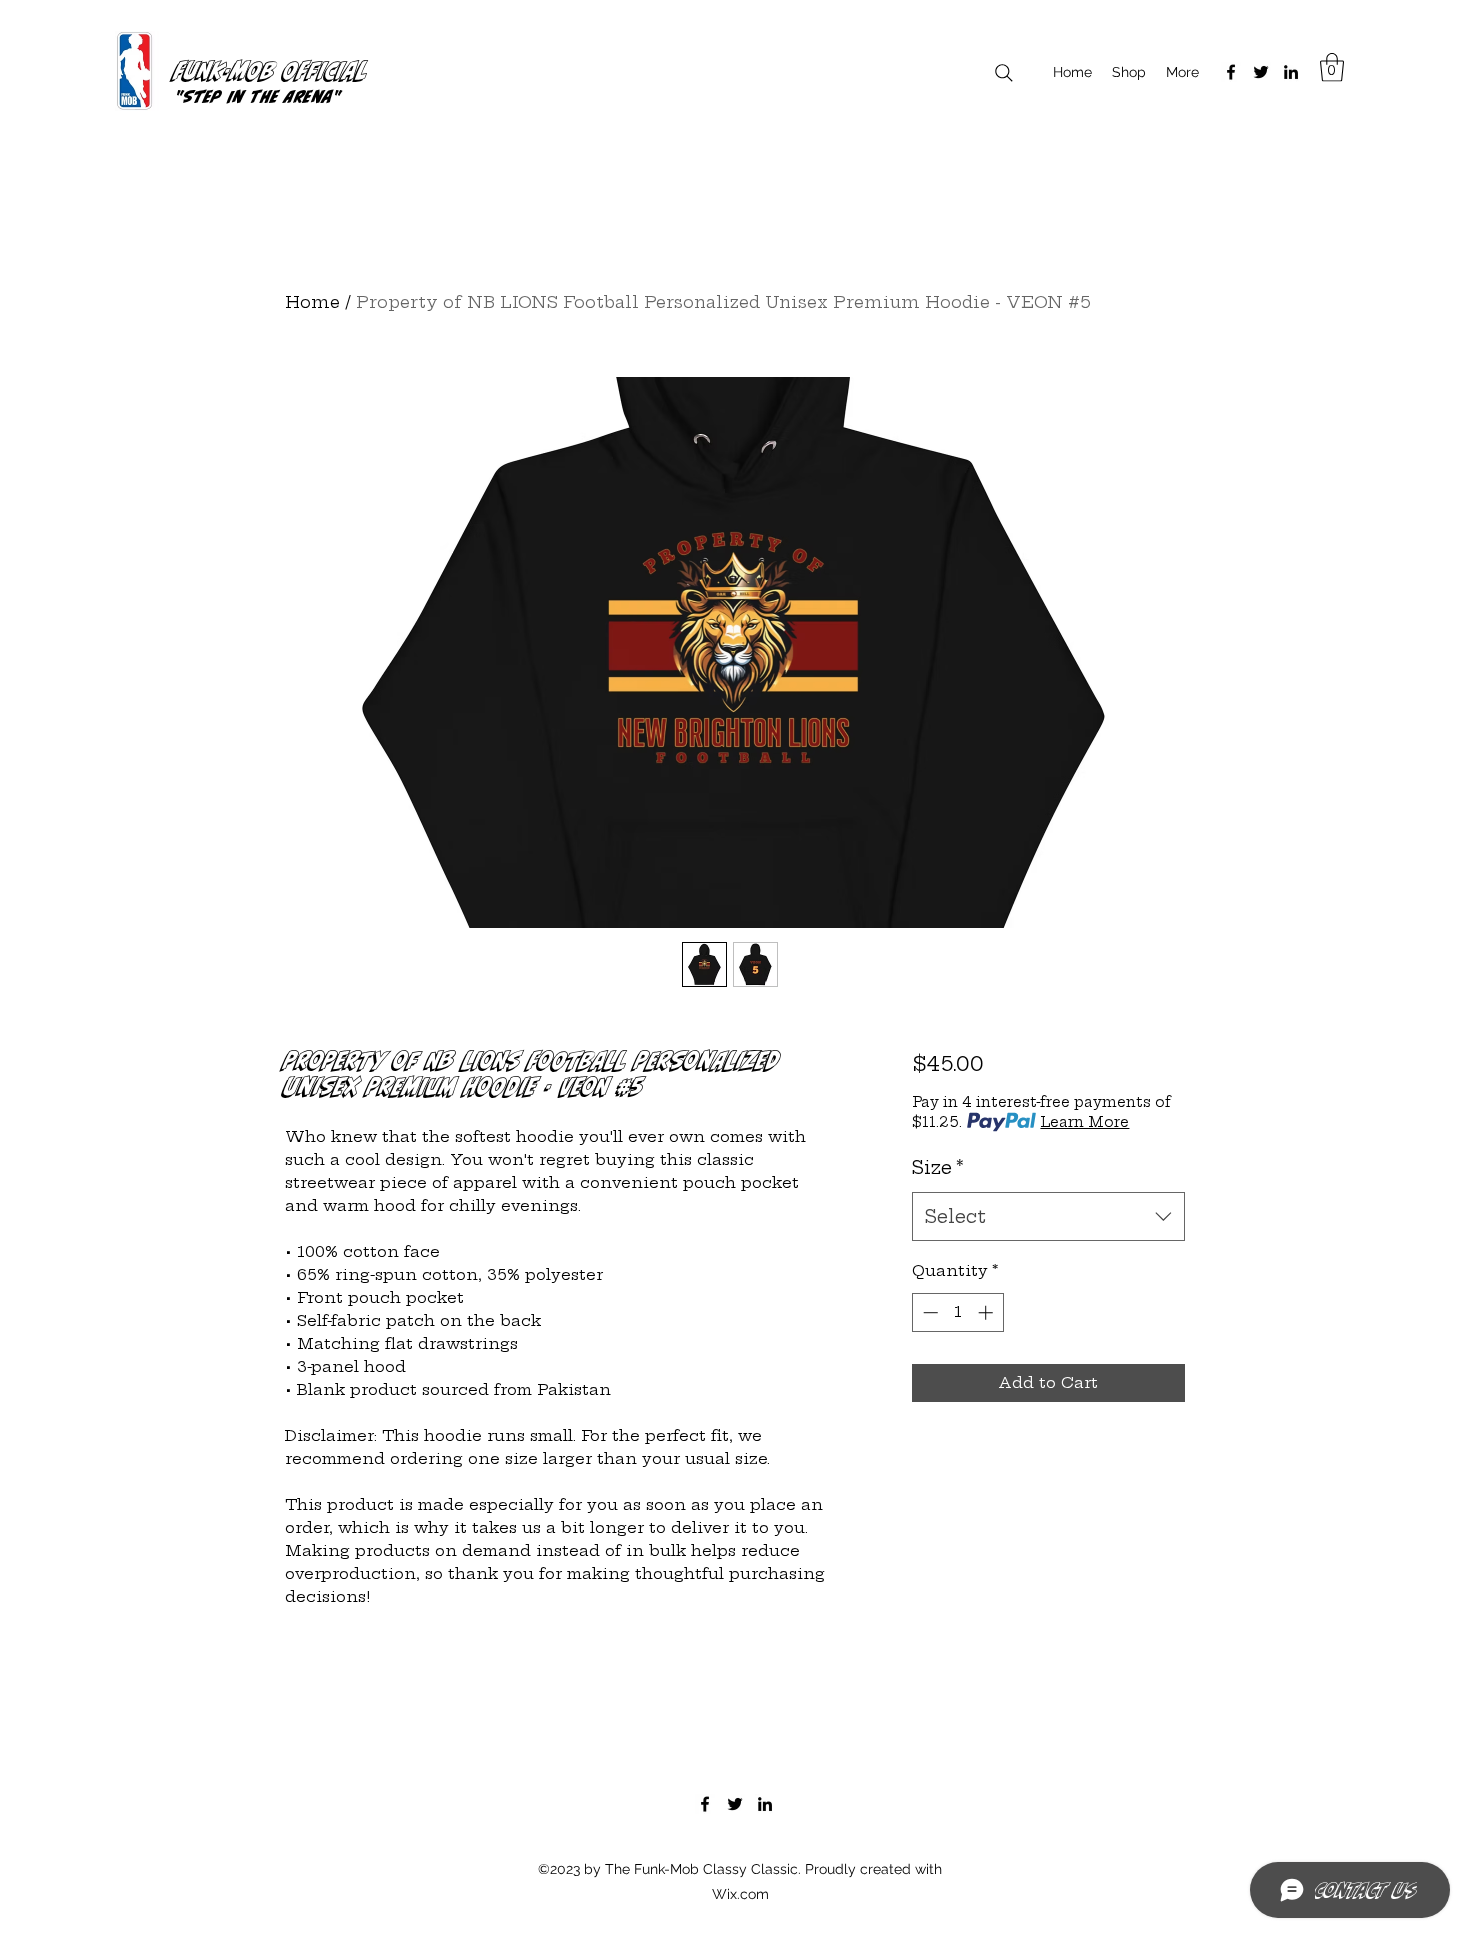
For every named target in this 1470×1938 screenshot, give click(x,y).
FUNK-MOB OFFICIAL (271, 70)
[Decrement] (928, 1312)
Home (312, 302)
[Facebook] (1231, 72)
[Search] (1003, 72)
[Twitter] (1261, 72)
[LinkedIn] (1291, 72)
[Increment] (987, 1312)
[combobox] (1048, 1217)
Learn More (1084, 1122)
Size (938, 1167)
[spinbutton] (957, 1312)
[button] (1332, 67)
